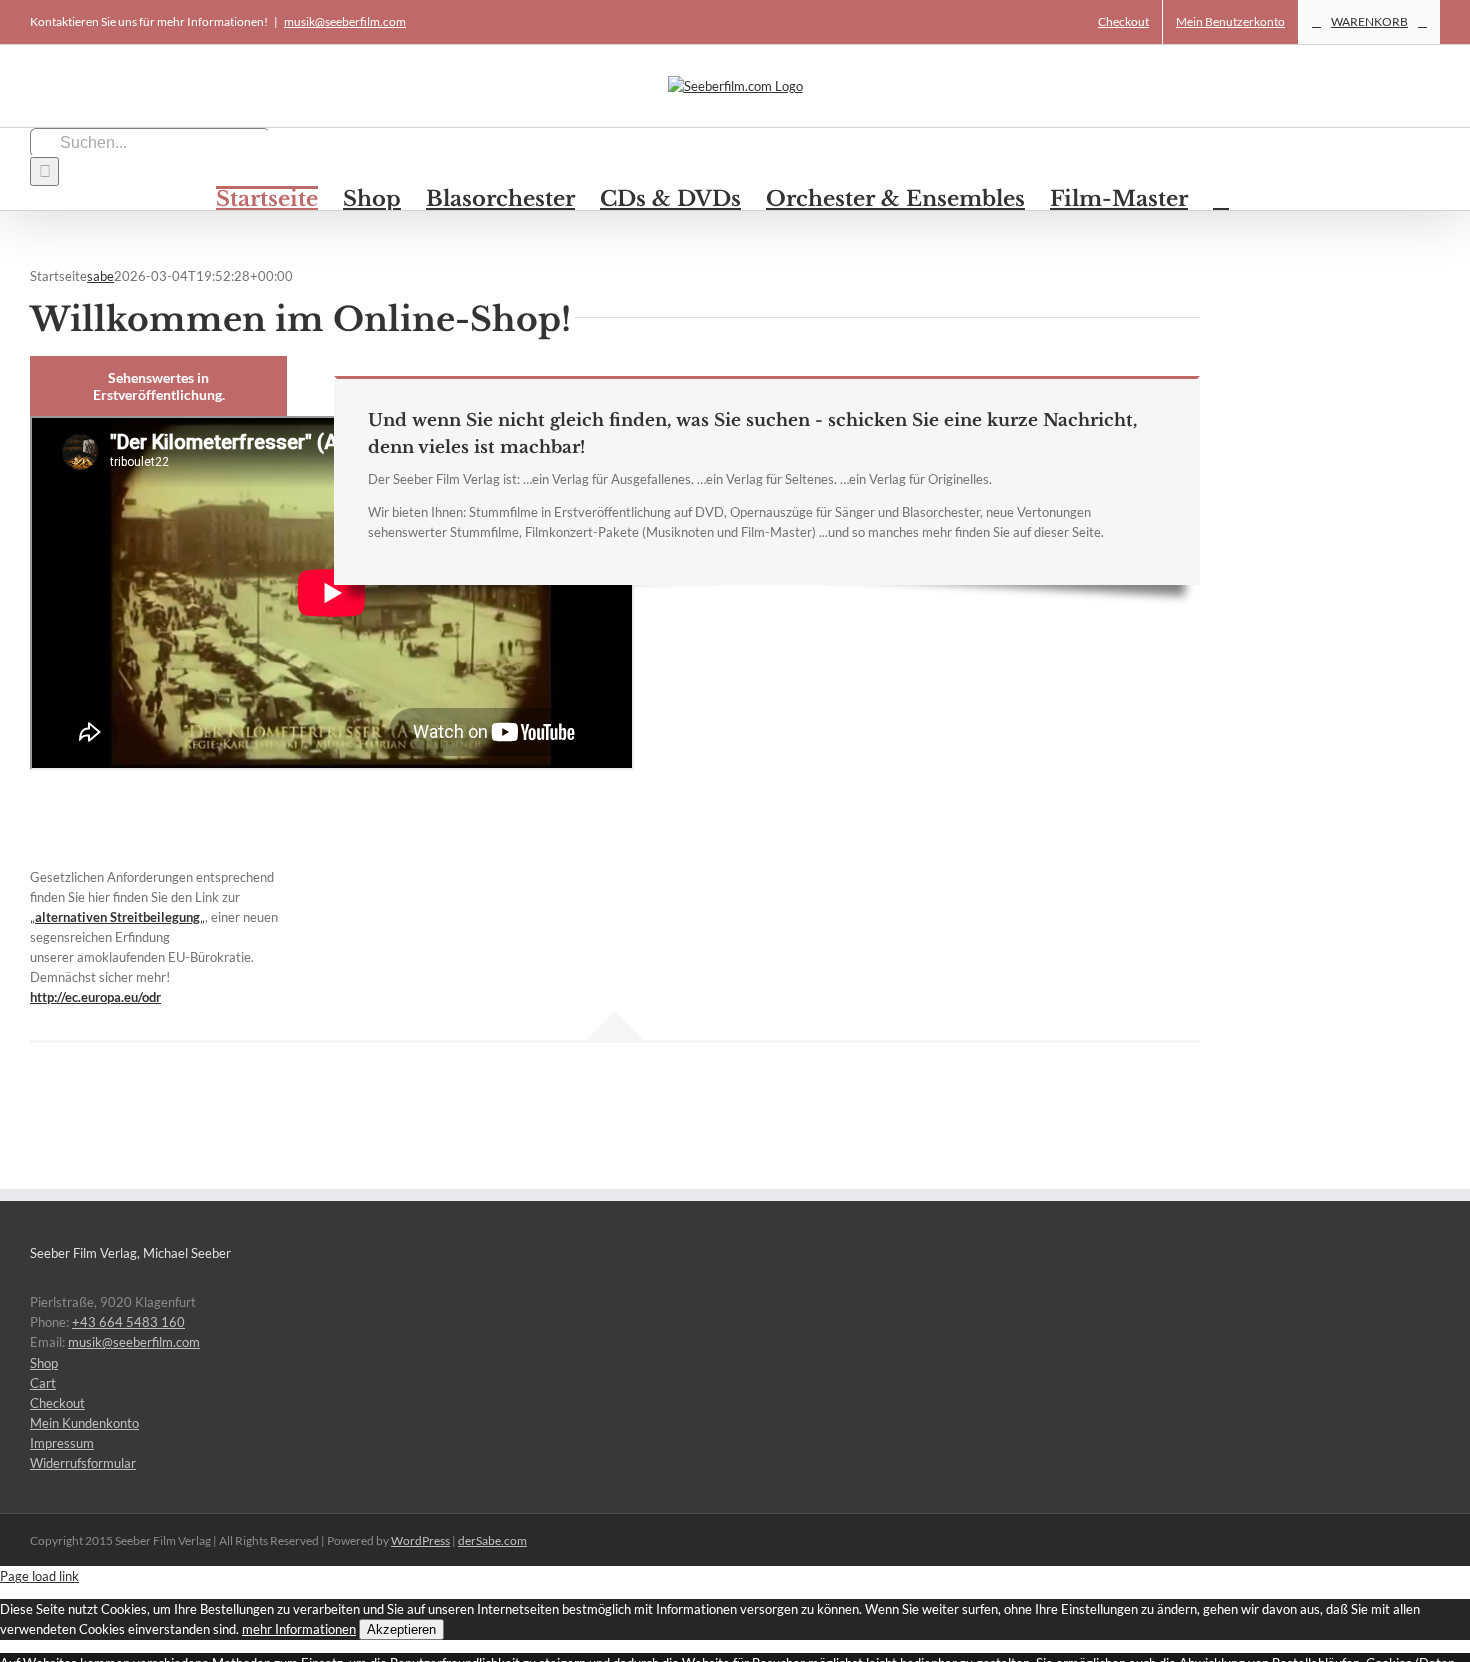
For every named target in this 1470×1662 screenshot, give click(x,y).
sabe (100, 276)
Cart (43, 1383)
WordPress (420, 1540)
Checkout (57, 1403)
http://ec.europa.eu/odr (95, 997)
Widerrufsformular (83, 1463)
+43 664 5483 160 (128, 1322)
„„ (117, 917)
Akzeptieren (401, 1629)
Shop (44, 1363)
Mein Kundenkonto (84, 1423)
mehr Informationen (299, 1629)
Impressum (62, 1443)
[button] (1221, 198)
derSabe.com (492, 1540)
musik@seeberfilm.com (345, 21)
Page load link (39, 1576)
